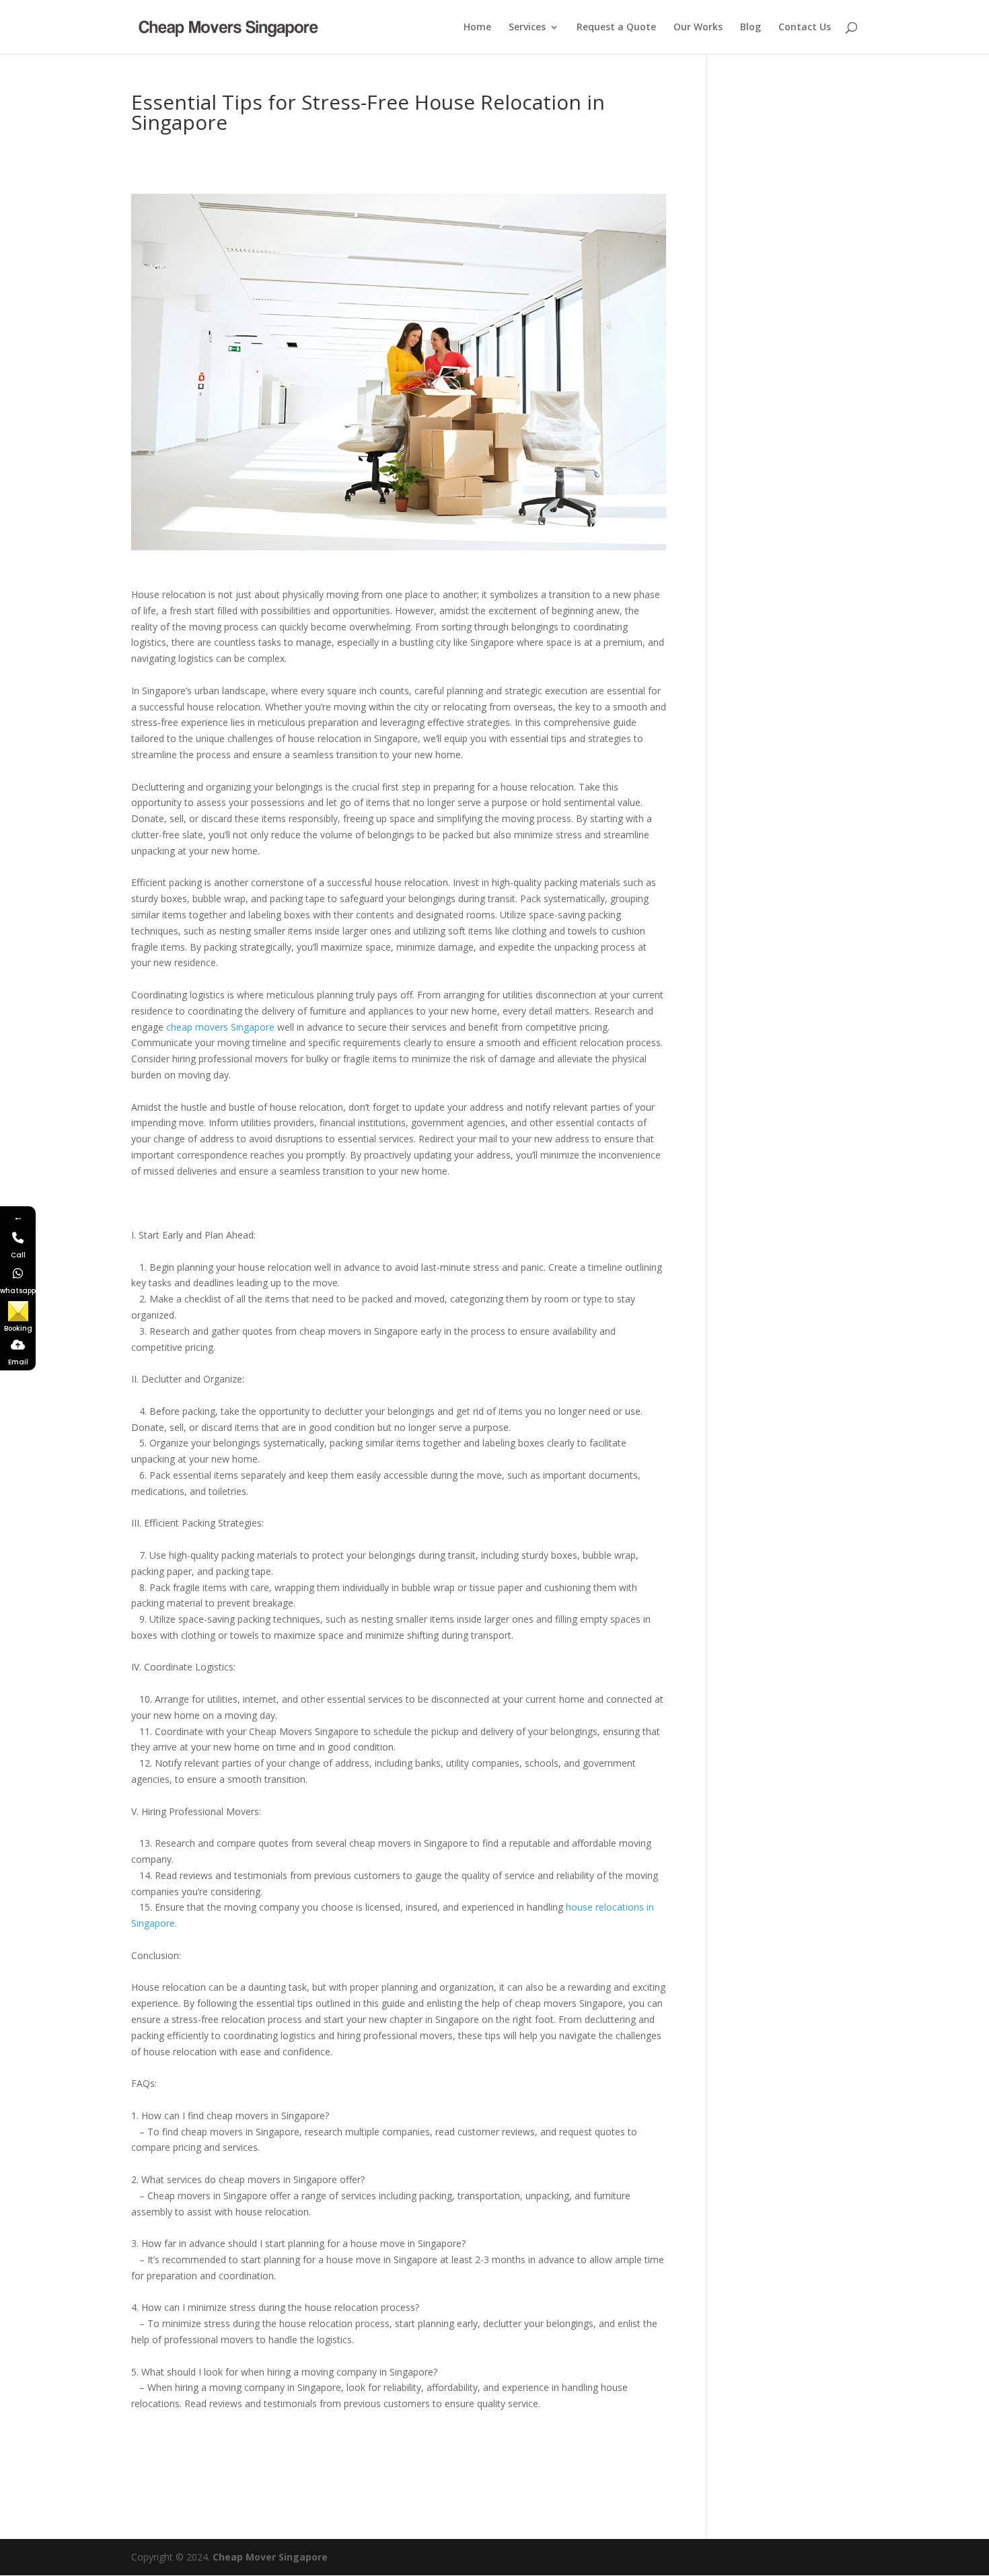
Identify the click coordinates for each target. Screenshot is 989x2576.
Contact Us (805, 28)
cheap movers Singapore (220, 1027)
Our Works (698, 28)
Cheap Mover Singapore (270, 2557)
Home (477, 28)
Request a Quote (616, 28)
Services (527, 28)
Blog (750, 28)
